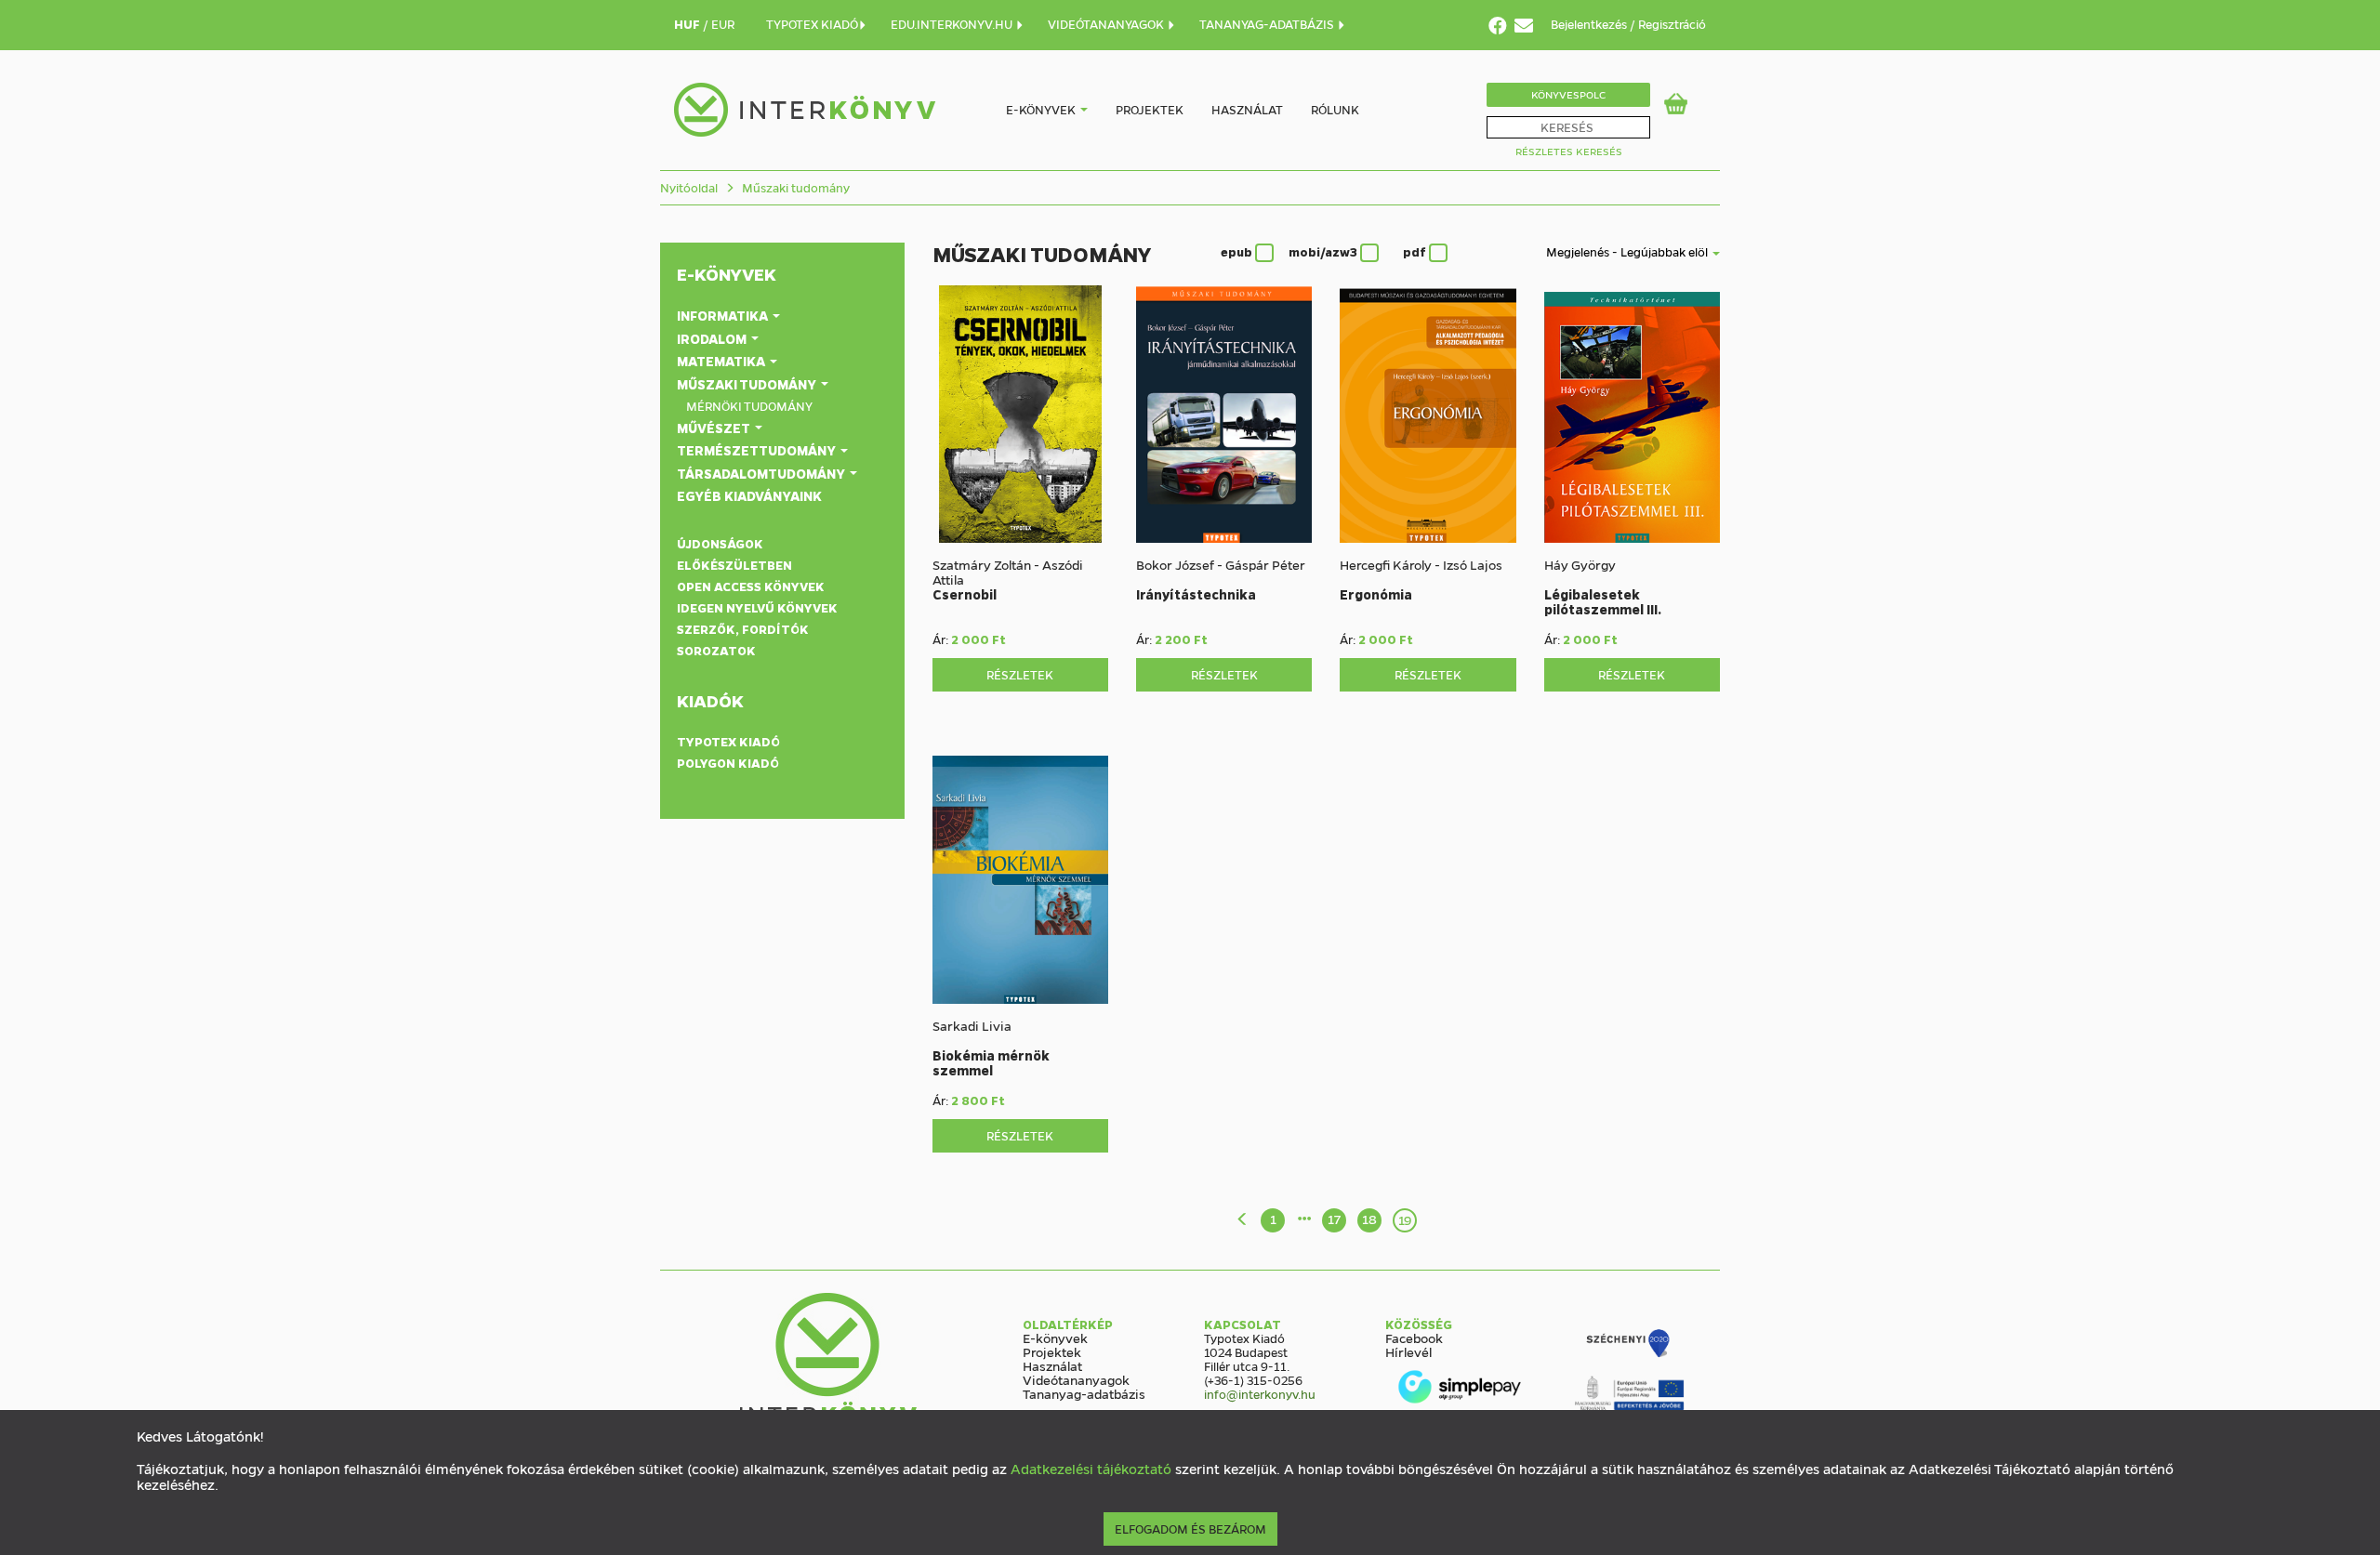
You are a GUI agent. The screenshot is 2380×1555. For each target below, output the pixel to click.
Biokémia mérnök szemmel (991, 1062)
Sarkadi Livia (972, 1025)
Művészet (715, 428)
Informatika (724, 315)
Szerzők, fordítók (743, 629)
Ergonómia (1376, 594)
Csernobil (965, 594)
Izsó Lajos (1473, 564)
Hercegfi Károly (1386, 564)
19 (1405, 1219)
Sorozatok (716, 650)
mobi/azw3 (1324, 251)
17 (1334, 1219)
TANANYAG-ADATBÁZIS (1268, 24)
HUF (688, 24)
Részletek (1020, 674)
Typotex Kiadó (728, 741)
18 (1369, 1219)
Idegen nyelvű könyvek (757, 607)
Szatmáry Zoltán (982, 564)
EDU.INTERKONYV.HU (953, 24)
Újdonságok (720, 543)
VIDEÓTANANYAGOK (1107, 24)
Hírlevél (1408, 1351)
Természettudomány (758, 450)
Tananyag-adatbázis (1084, 1393)
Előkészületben (734, 565)
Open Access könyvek (751, 586)
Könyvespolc (1568, 94)
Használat (1247, 109)
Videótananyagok (1076, 1379)
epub (1238, 251)
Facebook (1414, 1338)
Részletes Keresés (1569, 151)
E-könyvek (1041, 109)
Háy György (1580, 564)
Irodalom (713, 338)
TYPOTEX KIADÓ (812, 24)
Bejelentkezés (1590, 24)
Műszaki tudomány (794, 187)
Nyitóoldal (689, 187)
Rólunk (1335, 109)
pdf (1416, 251)
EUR (723, 24)
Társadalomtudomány (762, 473)
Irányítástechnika (1196, 594)
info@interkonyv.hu (1260, 1394)
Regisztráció (1672, 24)
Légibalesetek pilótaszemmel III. (1603, 601)
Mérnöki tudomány (749, 406)
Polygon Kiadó (728, 763)
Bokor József (1175, 564)
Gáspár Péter (1265, 564)
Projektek (1150, 109)
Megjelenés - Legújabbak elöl (1628, 251)
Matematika (722, 361)
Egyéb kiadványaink (749, 495)
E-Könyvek (727, 274)
